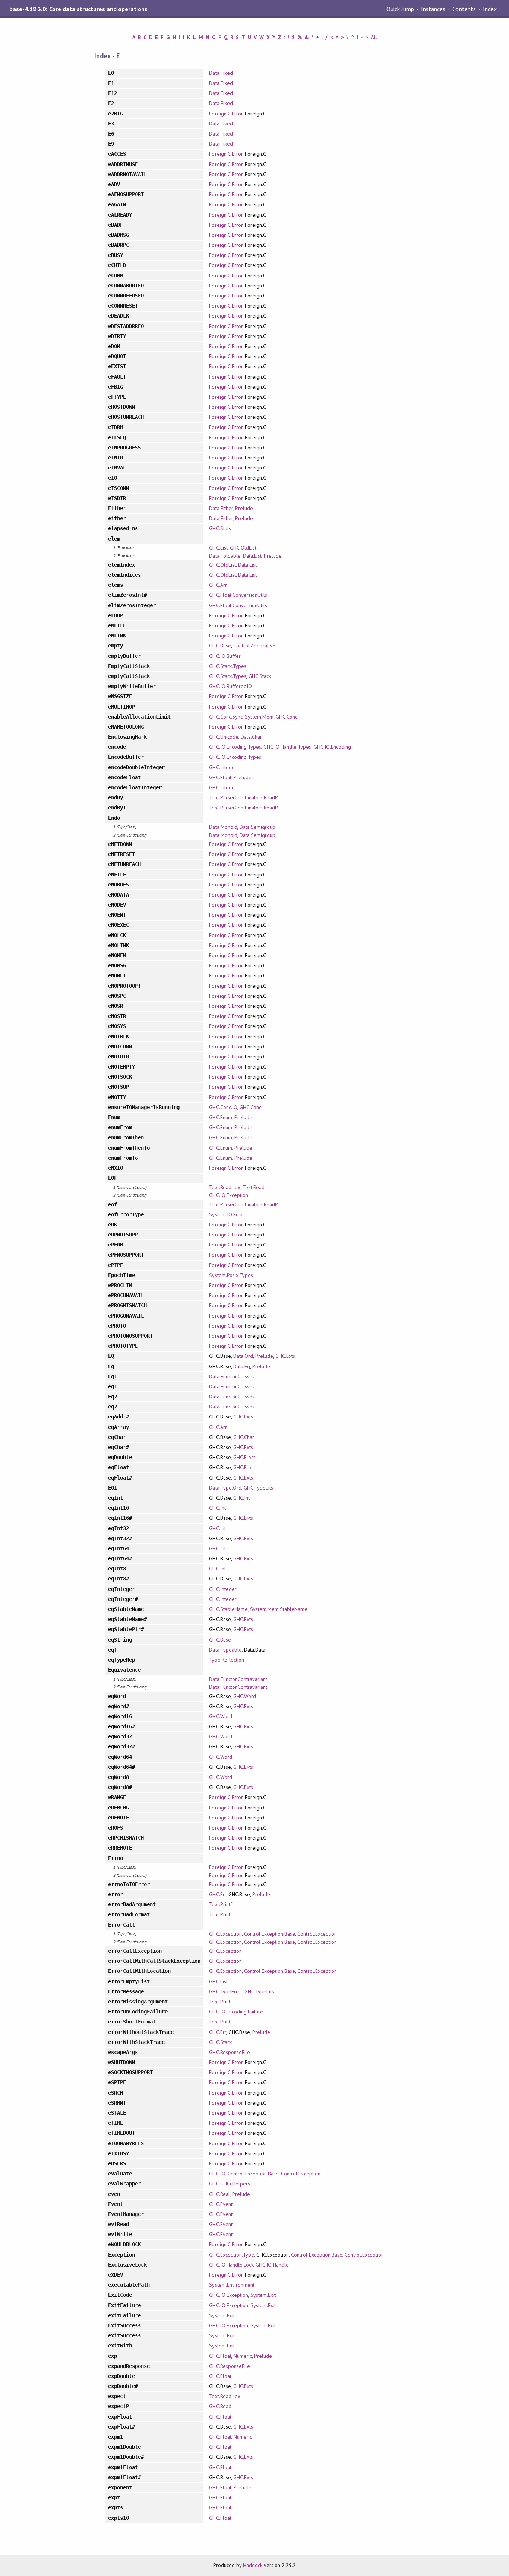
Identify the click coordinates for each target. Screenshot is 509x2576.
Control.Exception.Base (270, 1934)
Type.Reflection (226, 1660)
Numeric (243, 2356)
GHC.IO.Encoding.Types (235, 747)
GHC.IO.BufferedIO (230, 686)
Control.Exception (317, 1934)
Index (490, 9)
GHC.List (218, 548)
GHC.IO (217, 2174)
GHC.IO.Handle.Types (287, 747)
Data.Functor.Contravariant (238, 1679)
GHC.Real (219, 2194)
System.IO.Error (227, 1214)
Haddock (253, 2565)
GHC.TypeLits (258, 1488)
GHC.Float (220, 777)
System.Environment (232, 2285)
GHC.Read (220, 2406)
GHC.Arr (218, 585)
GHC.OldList (243, 548)
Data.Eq (242, 1366)
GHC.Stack (260, 676)
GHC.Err (217, 1894)
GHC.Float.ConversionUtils (238, 595)
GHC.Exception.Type (231, 2255)
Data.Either (221, 508)
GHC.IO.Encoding (332, 747)
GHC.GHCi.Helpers (229, 2184)
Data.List (252, 556)
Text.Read (254, 1187)
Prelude (244, 508)
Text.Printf (220, 1904)
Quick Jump (400, 9)
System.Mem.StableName (279, 1609)
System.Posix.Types (231, 1275)
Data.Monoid (223, 827)
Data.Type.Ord (225, 1488)
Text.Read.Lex (225, 1187)
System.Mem (259, 717)
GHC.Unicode (224, 737)
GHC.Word (245, 1696)
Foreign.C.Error (226, 114)
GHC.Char (244, 1437)
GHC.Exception (225, 1934)
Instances (433, 9)
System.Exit (263, 2295)
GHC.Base (220, 646)
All (374, 37)
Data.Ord (243, 1356)
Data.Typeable (225, 1650)
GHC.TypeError (225, 1991)
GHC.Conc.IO (223, 1107)
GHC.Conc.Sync (226, 717)
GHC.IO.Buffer (225, 656)
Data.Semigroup (257, 827)
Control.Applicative (254, 646)
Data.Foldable (225, 556)
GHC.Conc (287, 717)
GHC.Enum (220, 1117)
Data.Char (251, 737)
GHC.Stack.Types (227, 666)
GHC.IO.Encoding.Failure (236, 2012)
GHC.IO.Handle (272, 2265)
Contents (464, 9)
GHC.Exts (285, 1356)
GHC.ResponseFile (229, 2052)
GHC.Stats (220, 528)
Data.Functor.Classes (232, 1376)
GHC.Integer (223, 767)
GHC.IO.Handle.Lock (231, 2265)
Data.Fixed (221, 73)
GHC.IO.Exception (228, 1195)
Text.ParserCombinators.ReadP (244, 797)
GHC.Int (241, 1498)
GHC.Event (221, 2204)
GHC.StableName (228, 1609)
